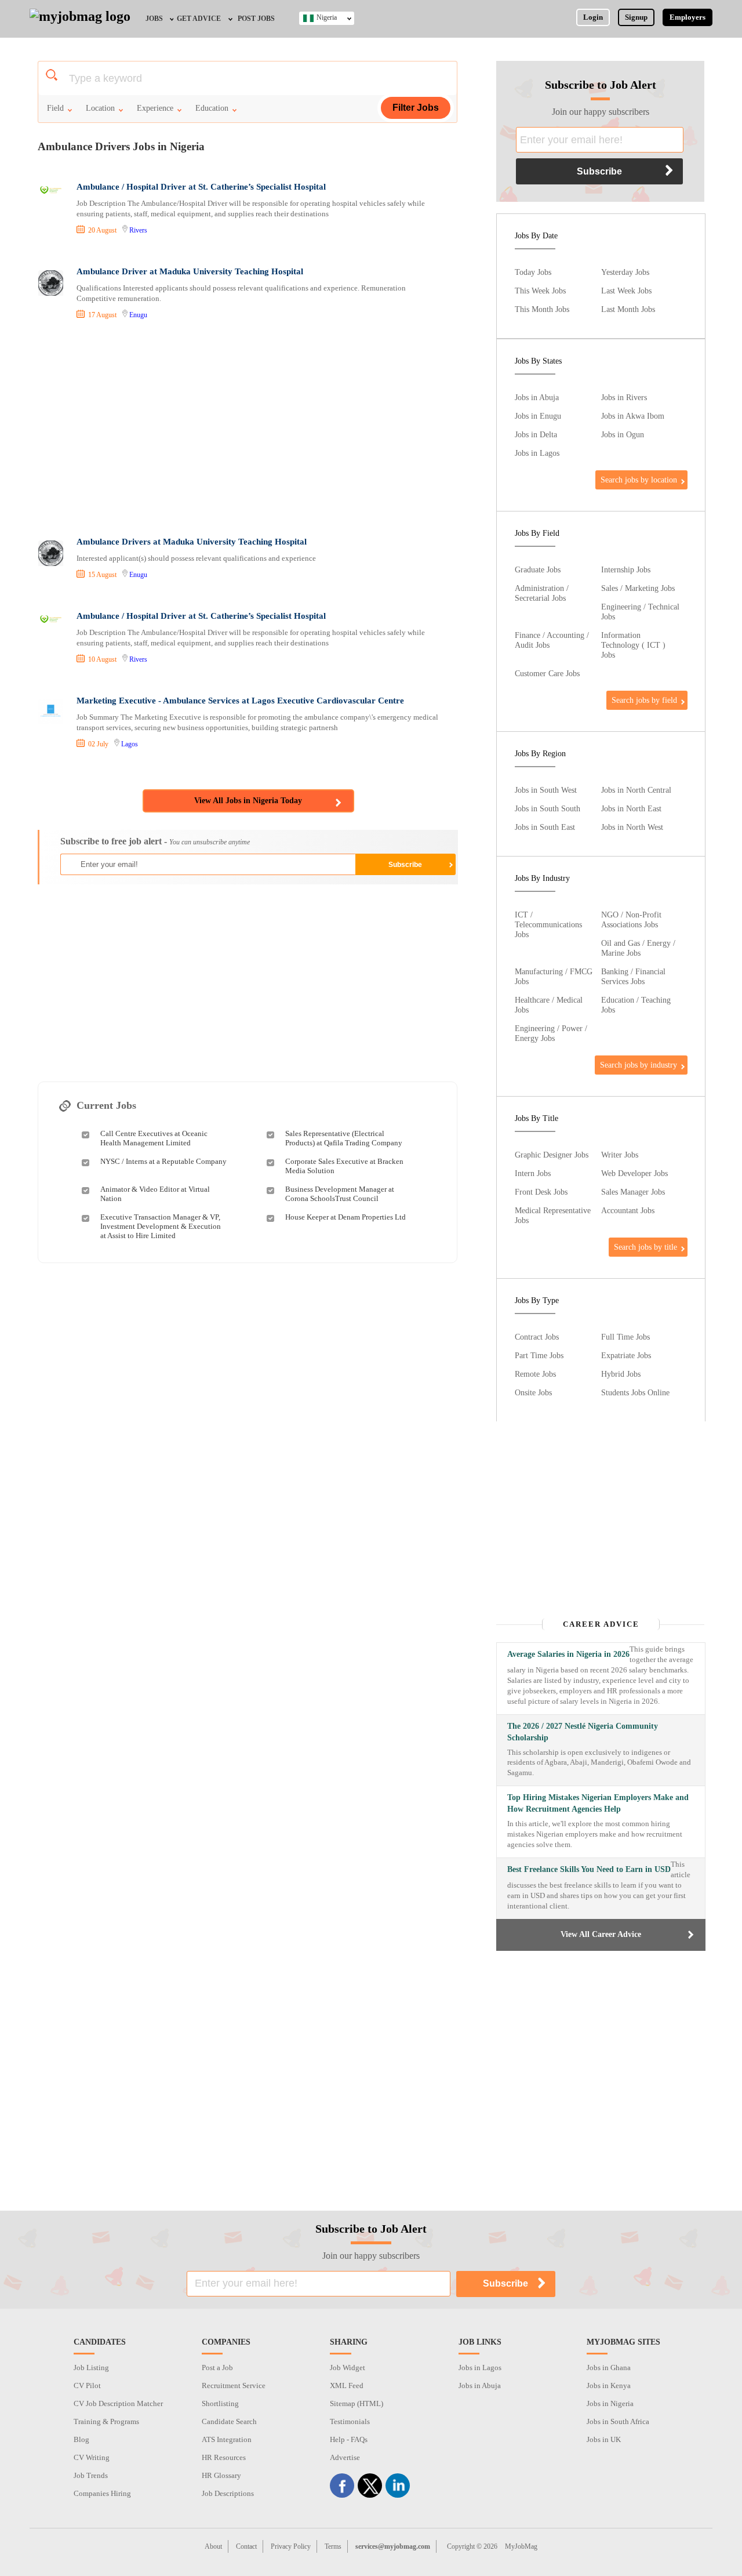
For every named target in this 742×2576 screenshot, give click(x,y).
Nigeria (327, 17)
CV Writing (92, 2457)
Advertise (345, 2457)
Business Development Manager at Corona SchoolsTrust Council (340, 1194)
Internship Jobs (626, 569)
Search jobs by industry (639, 1065)
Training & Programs (106, 2421)
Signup (636, 17)
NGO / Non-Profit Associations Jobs (631, 919)
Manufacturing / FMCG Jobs (554, 976)
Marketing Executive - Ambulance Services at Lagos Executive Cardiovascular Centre (240, 701)
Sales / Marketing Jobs (638, 588)
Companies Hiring (102, 2493)
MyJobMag (521, 2546)
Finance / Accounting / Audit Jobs (552, 640)
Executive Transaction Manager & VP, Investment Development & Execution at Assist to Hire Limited (161, 1226)
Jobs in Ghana (609, 2368)
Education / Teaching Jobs (636, 1005)
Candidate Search (229, 2421)
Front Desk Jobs (541, 1192)
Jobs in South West (546, 790)
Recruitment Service (234, 2385)
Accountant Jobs (628, 1210)
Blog (81, 2439)
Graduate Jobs (538, 569)
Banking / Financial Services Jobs (633, 976)
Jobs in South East (545, 827)
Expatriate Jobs (626, 1355)
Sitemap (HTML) (357, 2403)
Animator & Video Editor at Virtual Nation (155, 1194)
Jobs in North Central (636, 790)
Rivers (138, 230)
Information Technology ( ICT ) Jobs (633, 645)
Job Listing (91, 2368)
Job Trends (91, 2475)
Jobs (154, 19)
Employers (688, 17)
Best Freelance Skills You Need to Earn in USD (589, 1869)
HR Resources (224, 2457)
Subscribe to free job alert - (155, 841)
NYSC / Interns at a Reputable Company (163, 1161)
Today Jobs (533, 272)
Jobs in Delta (536, 434)
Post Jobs (256, 19)
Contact (246, 2546)
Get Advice (199, 19)
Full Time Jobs (625, 1337)
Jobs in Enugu (538, 416)
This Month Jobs (542, 309)
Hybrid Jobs (621, 1374)
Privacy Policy (291, 2546)
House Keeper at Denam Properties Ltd (345, 1217)
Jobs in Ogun (623, 434)
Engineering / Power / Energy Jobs (551, 1033)
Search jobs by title (645, 1247)
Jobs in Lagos (537, 453)
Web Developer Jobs (634, 1173)
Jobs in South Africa (618, 2421)
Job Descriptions (228, 2493)
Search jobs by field (644, 700)
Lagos (130, 744)
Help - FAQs (349, 2439)
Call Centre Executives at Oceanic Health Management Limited (154, 1138)
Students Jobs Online (635, 1392)
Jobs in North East (631, 808)
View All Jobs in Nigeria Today (248, 801)
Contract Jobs (537, 1337)
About (213, 2546)
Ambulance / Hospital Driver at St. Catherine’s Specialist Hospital (201, 187)
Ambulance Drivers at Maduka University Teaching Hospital (192, 542)
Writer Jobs (620, 1155)
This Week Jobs (540, 291)
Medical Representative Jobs (553, 1215)
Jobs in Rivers (624, 397)
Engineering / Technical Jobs (640, 612)
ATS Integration (227, 2439)
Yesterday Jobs (625, 272)
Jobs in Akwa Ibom (633, 416)
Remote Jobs (535, 1374)
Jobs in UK (604, 2439)
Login (593, 17)
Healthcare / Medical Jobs (549, 1005)
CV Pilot (87, 2385)
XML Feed (347, 2385)
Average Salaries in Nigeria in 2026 (568, 1654)
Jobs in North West (632, 827)
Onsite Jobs (533, 1392)
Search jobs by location (639, 480)
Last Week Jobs (626, 291)
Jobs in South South (548, 808)
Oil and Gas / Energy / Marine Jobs (638, 948)
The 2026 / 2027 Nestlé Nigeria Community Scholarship (583, 1732)
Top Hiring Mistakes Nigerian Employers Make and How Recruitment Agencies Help (598, 1803)
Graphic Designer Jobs (552, 1155)
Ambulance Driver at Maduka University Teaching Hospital (190, 271)
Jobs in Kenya (609, 2385)
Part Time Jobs (539, 1355)
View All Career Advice (601, 1934)
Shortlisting (220, 2403)
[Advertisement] (247, 430)
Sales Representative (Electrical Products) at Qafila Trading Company (344, 1138)
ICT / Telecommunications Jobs (548, 924)
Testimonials (350, 2421)
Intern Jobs (533, 1173)
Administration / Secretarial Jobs (542, 593)
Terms (333, 2546)
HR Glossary (221, 2475)
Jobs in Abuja (537, 397)
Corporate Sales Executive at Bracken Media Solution (344, 1166)
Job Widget (348, 2368)
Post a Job (217, 2368)
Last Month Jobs (628, 309)
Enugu (138, 315)
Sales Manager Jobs (633, 1192)
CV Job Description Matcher (118, 2403)
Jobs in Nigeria (610, 2403)
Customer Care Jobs (547, 673)
